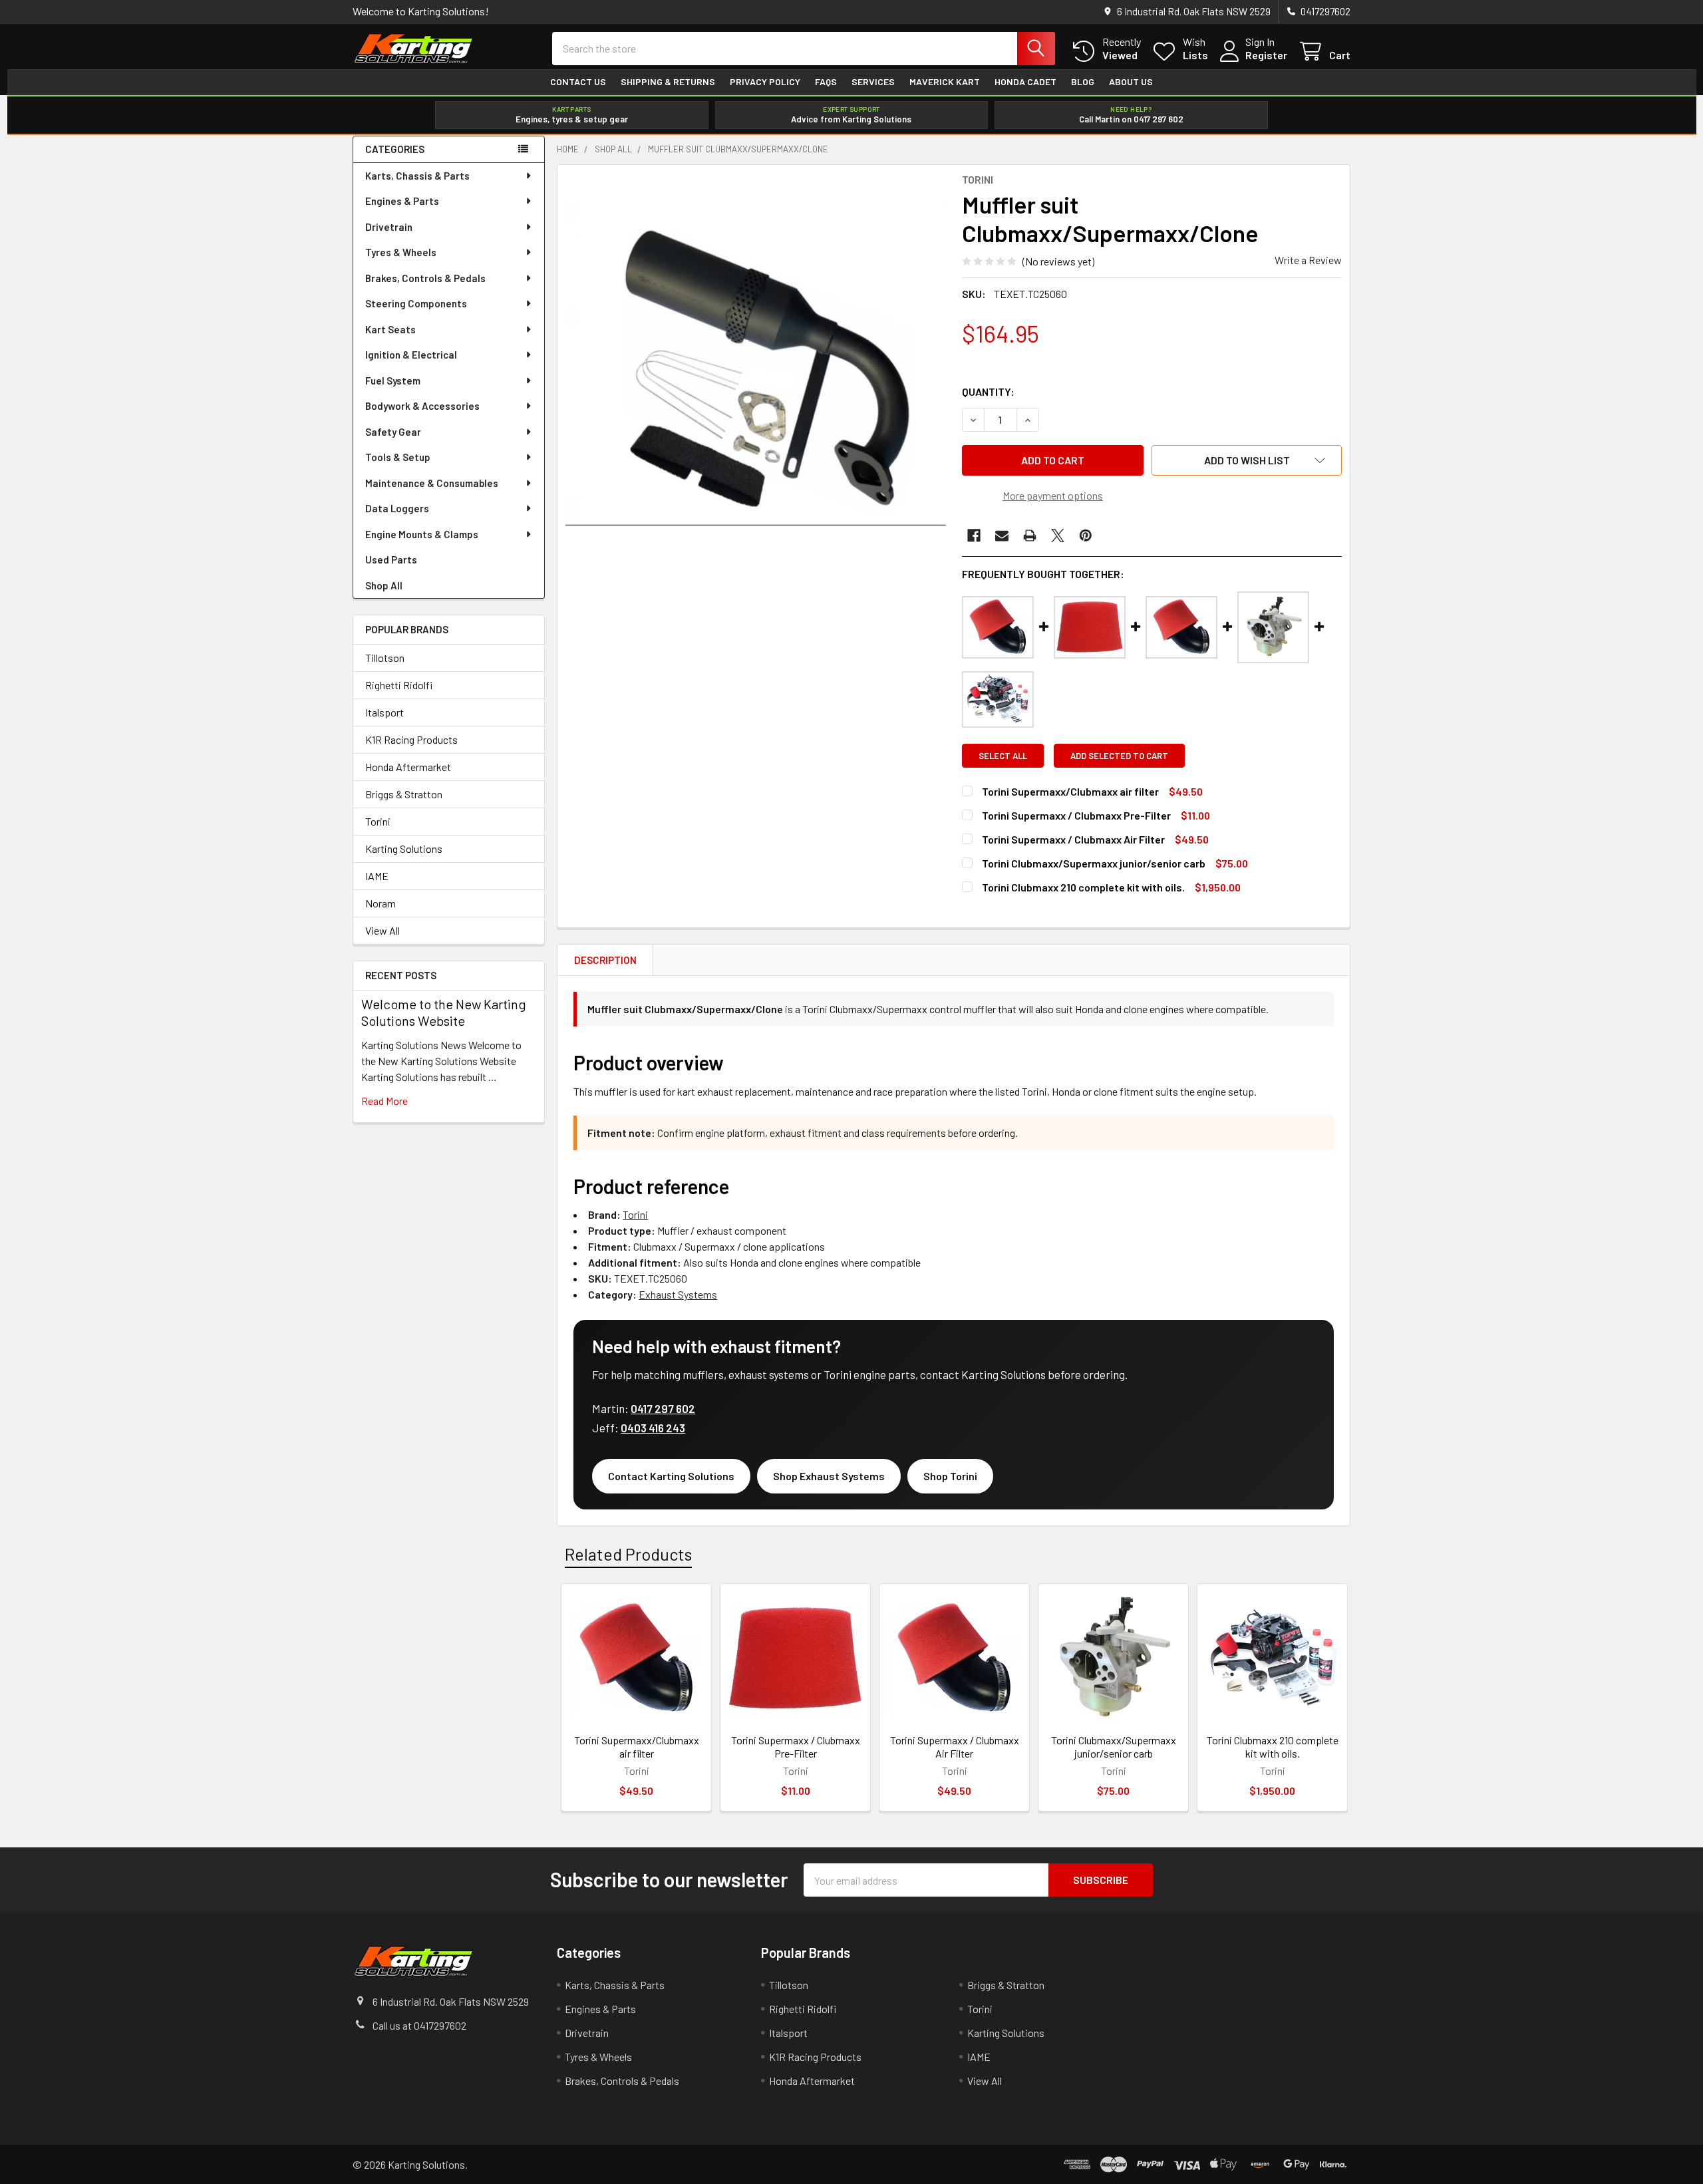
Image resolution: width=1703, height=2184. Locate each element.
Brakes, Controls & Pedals (425, 278)
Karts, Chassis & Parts (417, 176)
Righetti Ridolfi (399, 685)
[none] (756, 363)
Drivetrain (389, 227)
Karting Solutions (404, 849)
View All (383, 930)
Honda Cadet (1025, 82)
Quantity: (988, 391)
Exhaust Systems (678, 1294)
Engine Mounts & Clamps (422, 534)
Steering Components (416, 303)
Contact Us (578, 82)
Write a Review (1308, 260)
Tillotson (385, 658)
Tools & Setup (398, 457)
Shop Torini (950, 1476)
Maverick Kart (945, 82)
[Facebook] (974, 536)
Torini (378, 821)
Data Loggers (397, 508)
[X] (1058, 536)
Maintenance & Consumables (432, 483)
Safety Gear (393, 432)
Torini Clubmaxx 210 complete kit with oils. (1083, 887)
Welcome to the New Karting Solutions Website (444, 1012)
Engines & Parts (402, 201)
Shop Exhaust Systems (829, 1476)
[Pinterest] (1086, 536)
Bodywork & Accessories (422, 406)
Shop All (384, 585)
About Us (1131, 82)
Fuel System (393, 381)
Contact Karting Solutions (671, 1476)
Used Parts (391, 559)
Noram (381, 903)
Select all (1003, 756)
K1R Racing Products (411, 739)
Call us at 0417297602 (419, 2025)
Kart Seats (390, 329)
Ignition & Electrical (411, 355)
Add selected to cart (1119, 756)
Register (1266, 55)
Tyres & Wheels (401, 252)
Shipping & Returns (668, 82)
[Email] (1002, 536)
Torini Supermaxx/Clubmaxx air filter (1070, 791)
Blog (1083, 82)
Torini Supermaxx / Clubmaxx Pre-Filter (1076, 815)
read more (385, 1101)
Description (605, 960)
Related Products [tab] (628, 1554)
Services (873, 82)
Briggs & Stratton (404, 794)
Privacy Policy (765, 82)
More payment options (1053, 495)
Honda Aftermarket (408, 767)
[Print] (1030, 536)
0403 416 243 (653, 1428)
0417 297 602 (663, 1408)
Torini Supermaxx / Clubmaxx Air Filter (1073, 839)
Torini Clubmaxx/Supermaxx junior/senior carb (1094, 863)
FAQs (826, 82)
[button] (1247, 460)
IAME (377, 876)
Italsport (385, 712)
